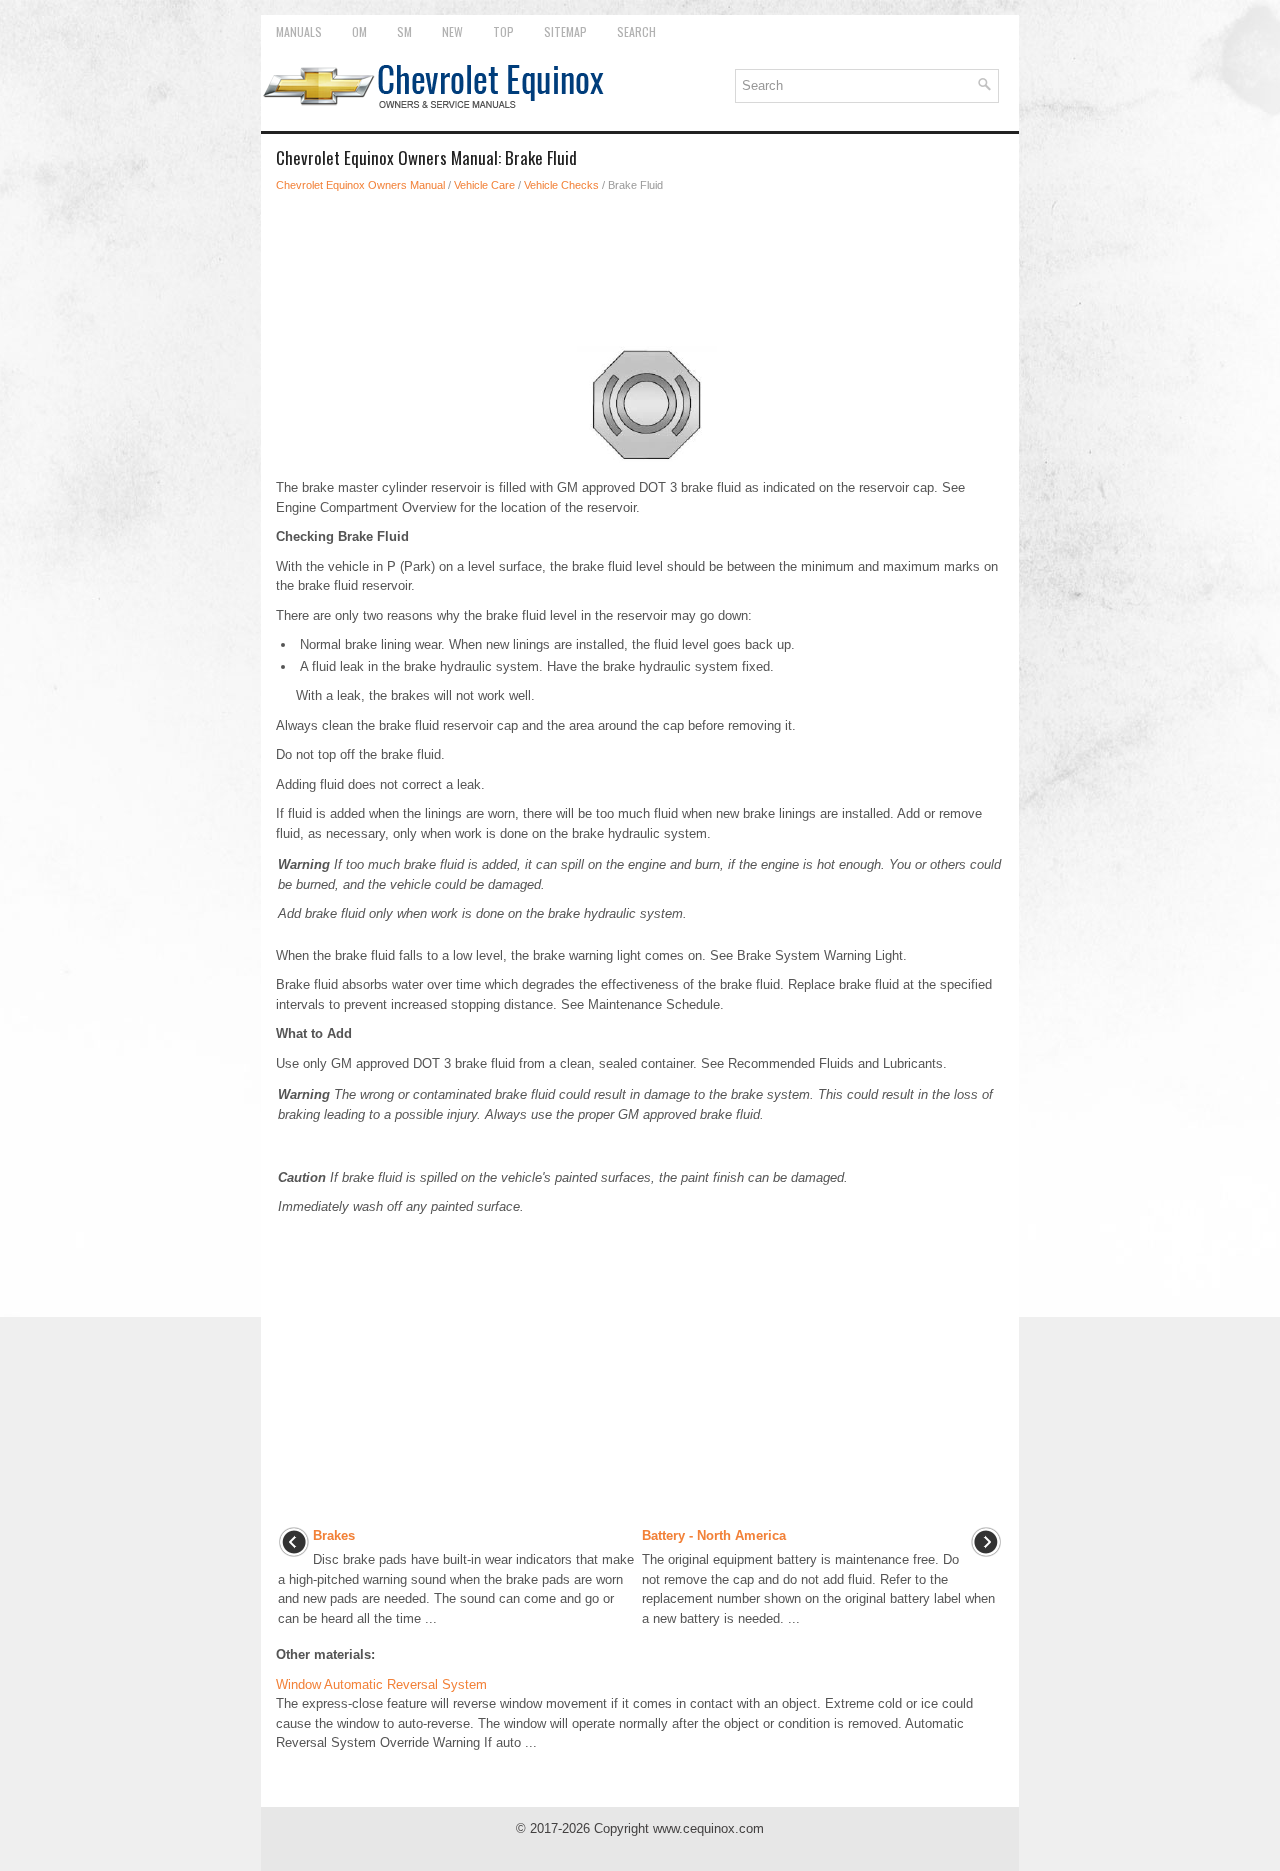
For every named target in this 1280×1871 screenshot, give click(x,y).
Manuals (299, 31)
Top (503, 31)
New (452, 31)
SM (404, 31)
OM (359, 31)
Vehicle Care (484, 185)
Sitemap (565, 31)
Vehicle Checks (561, 185)
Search (636, 31)
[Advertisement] (640, 264)
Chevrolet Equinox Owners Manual (360, 185)
